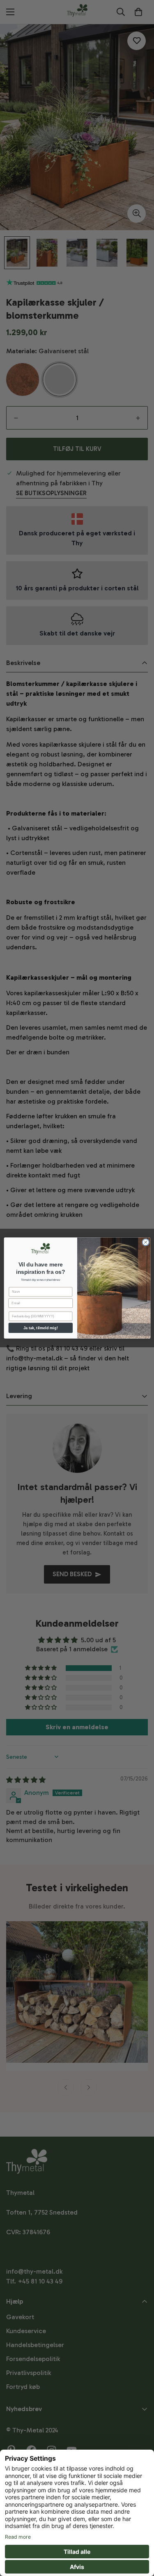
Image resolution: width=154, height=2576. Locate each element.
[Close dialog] (145, 1242)
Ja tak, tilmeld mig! (40, 1328)
